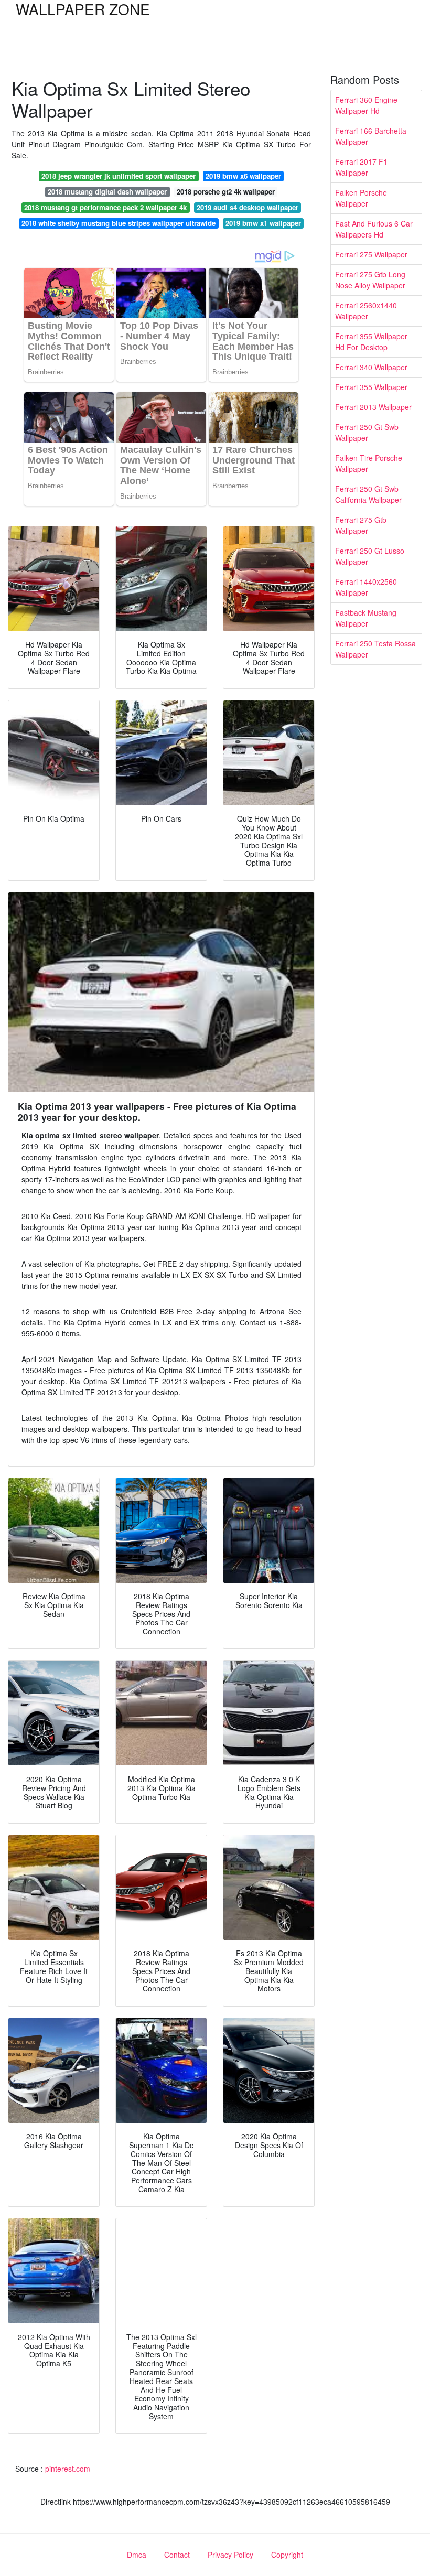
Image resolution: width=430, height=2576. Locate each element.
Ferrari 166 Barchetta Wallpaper (371, 136)
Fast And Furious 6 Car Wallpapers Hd (374, 229)
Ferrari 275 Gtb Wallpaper (361, 525)
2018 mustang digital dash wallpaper (107, 192)
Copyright (287, 2555)
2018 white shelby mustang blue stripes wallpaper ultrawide (119, 223)
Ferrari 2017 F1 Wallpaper (361, 167)
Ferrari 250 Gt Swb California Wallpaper (368, 494)
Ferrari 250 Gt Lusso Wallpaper (370, 556)
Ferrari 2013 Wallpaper (373, 407)
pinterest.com (68, 2469)
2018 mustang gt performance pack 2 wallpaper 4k (105, 207)
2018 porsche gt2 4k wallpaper (226, 192)
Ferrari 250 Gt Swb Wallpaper (367, 432)
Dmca (137, 2555)
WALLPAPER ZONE (83, 9)
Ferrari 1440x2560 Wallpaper (366, 587)
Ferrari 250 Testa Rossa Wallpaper (375, 649)
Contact (177, 2555)
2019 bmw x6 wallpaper (243, 176)
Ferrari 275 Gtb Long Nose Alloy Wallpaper (370, 280)
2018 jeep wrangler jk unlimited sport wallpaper (119, 176)
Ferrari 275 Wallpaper (371, 254)
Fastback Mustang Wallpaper (366, 618)
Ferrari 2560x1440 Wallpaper (366, 311)
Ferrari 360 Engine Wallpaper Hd (366, 105)
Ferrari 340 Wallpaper (371, 367)
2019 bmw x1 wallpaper (263, 223)
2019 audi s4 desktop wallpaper (248, 207)
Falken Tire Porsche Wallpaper (369, 463)
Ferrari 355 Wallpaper (371, 387)
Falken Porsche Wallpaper (361, 198)
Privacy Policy (230, 2555)
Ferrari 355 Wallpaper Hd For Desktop (371, 342)
